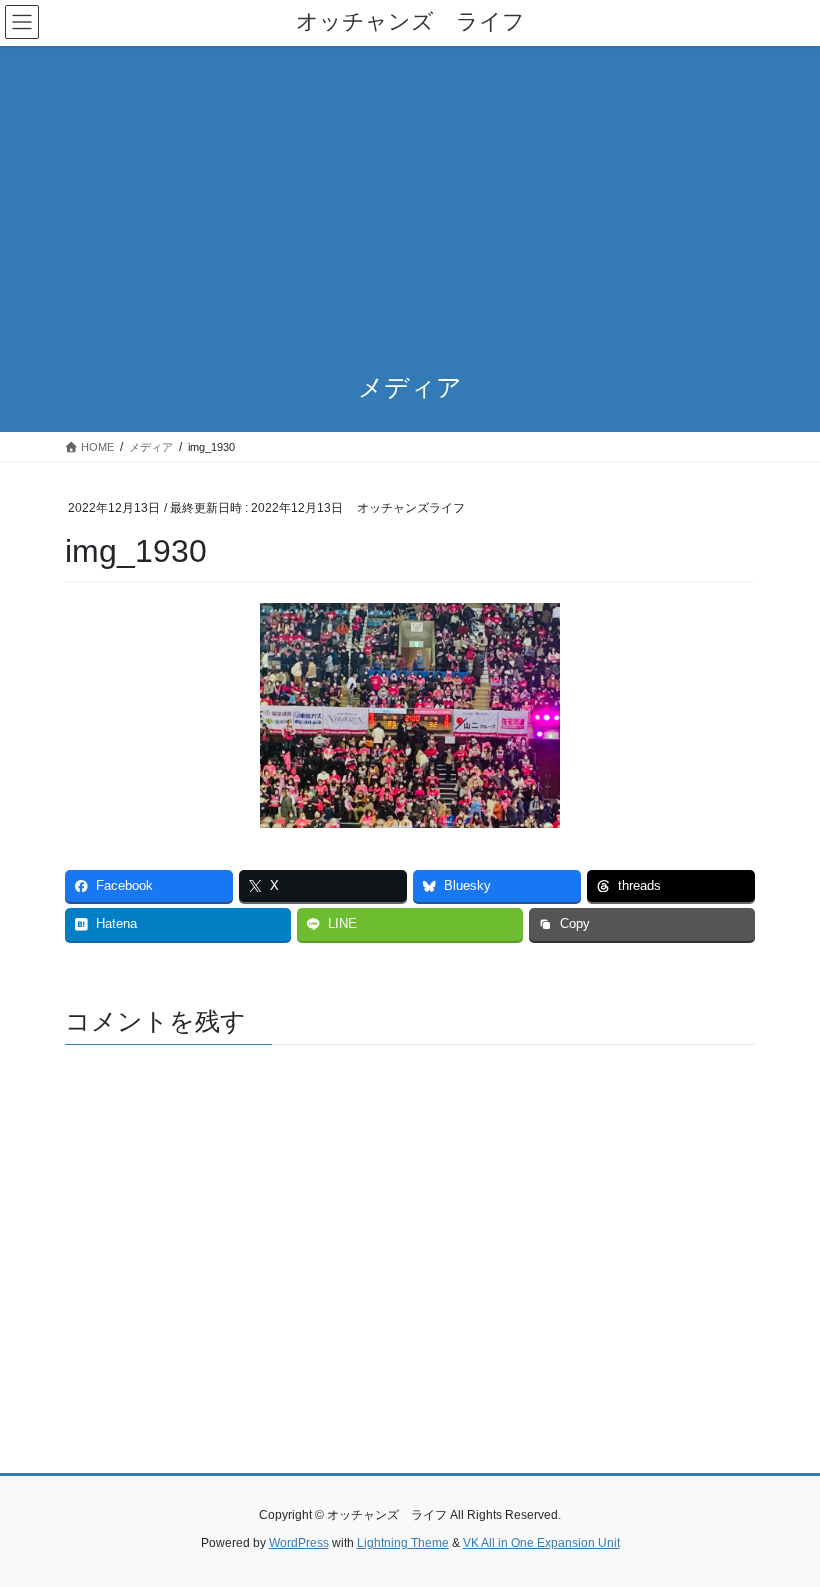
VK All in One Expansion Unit (541, 1543)
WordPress (299, 1543)
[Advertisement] (410, 196)
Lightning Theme (403, 1543)
